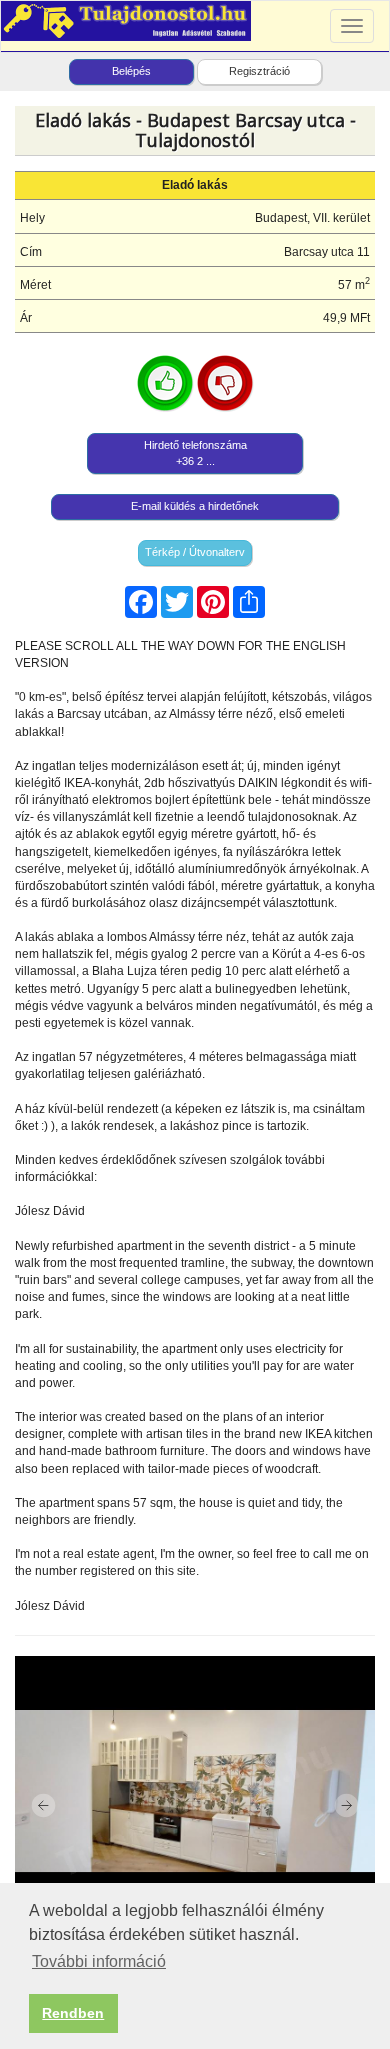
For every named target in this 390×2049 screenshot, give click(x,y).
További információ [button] (99, 1961)
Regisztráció (259, 71)
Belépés (131, 71)
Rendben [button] (73, 2013)
